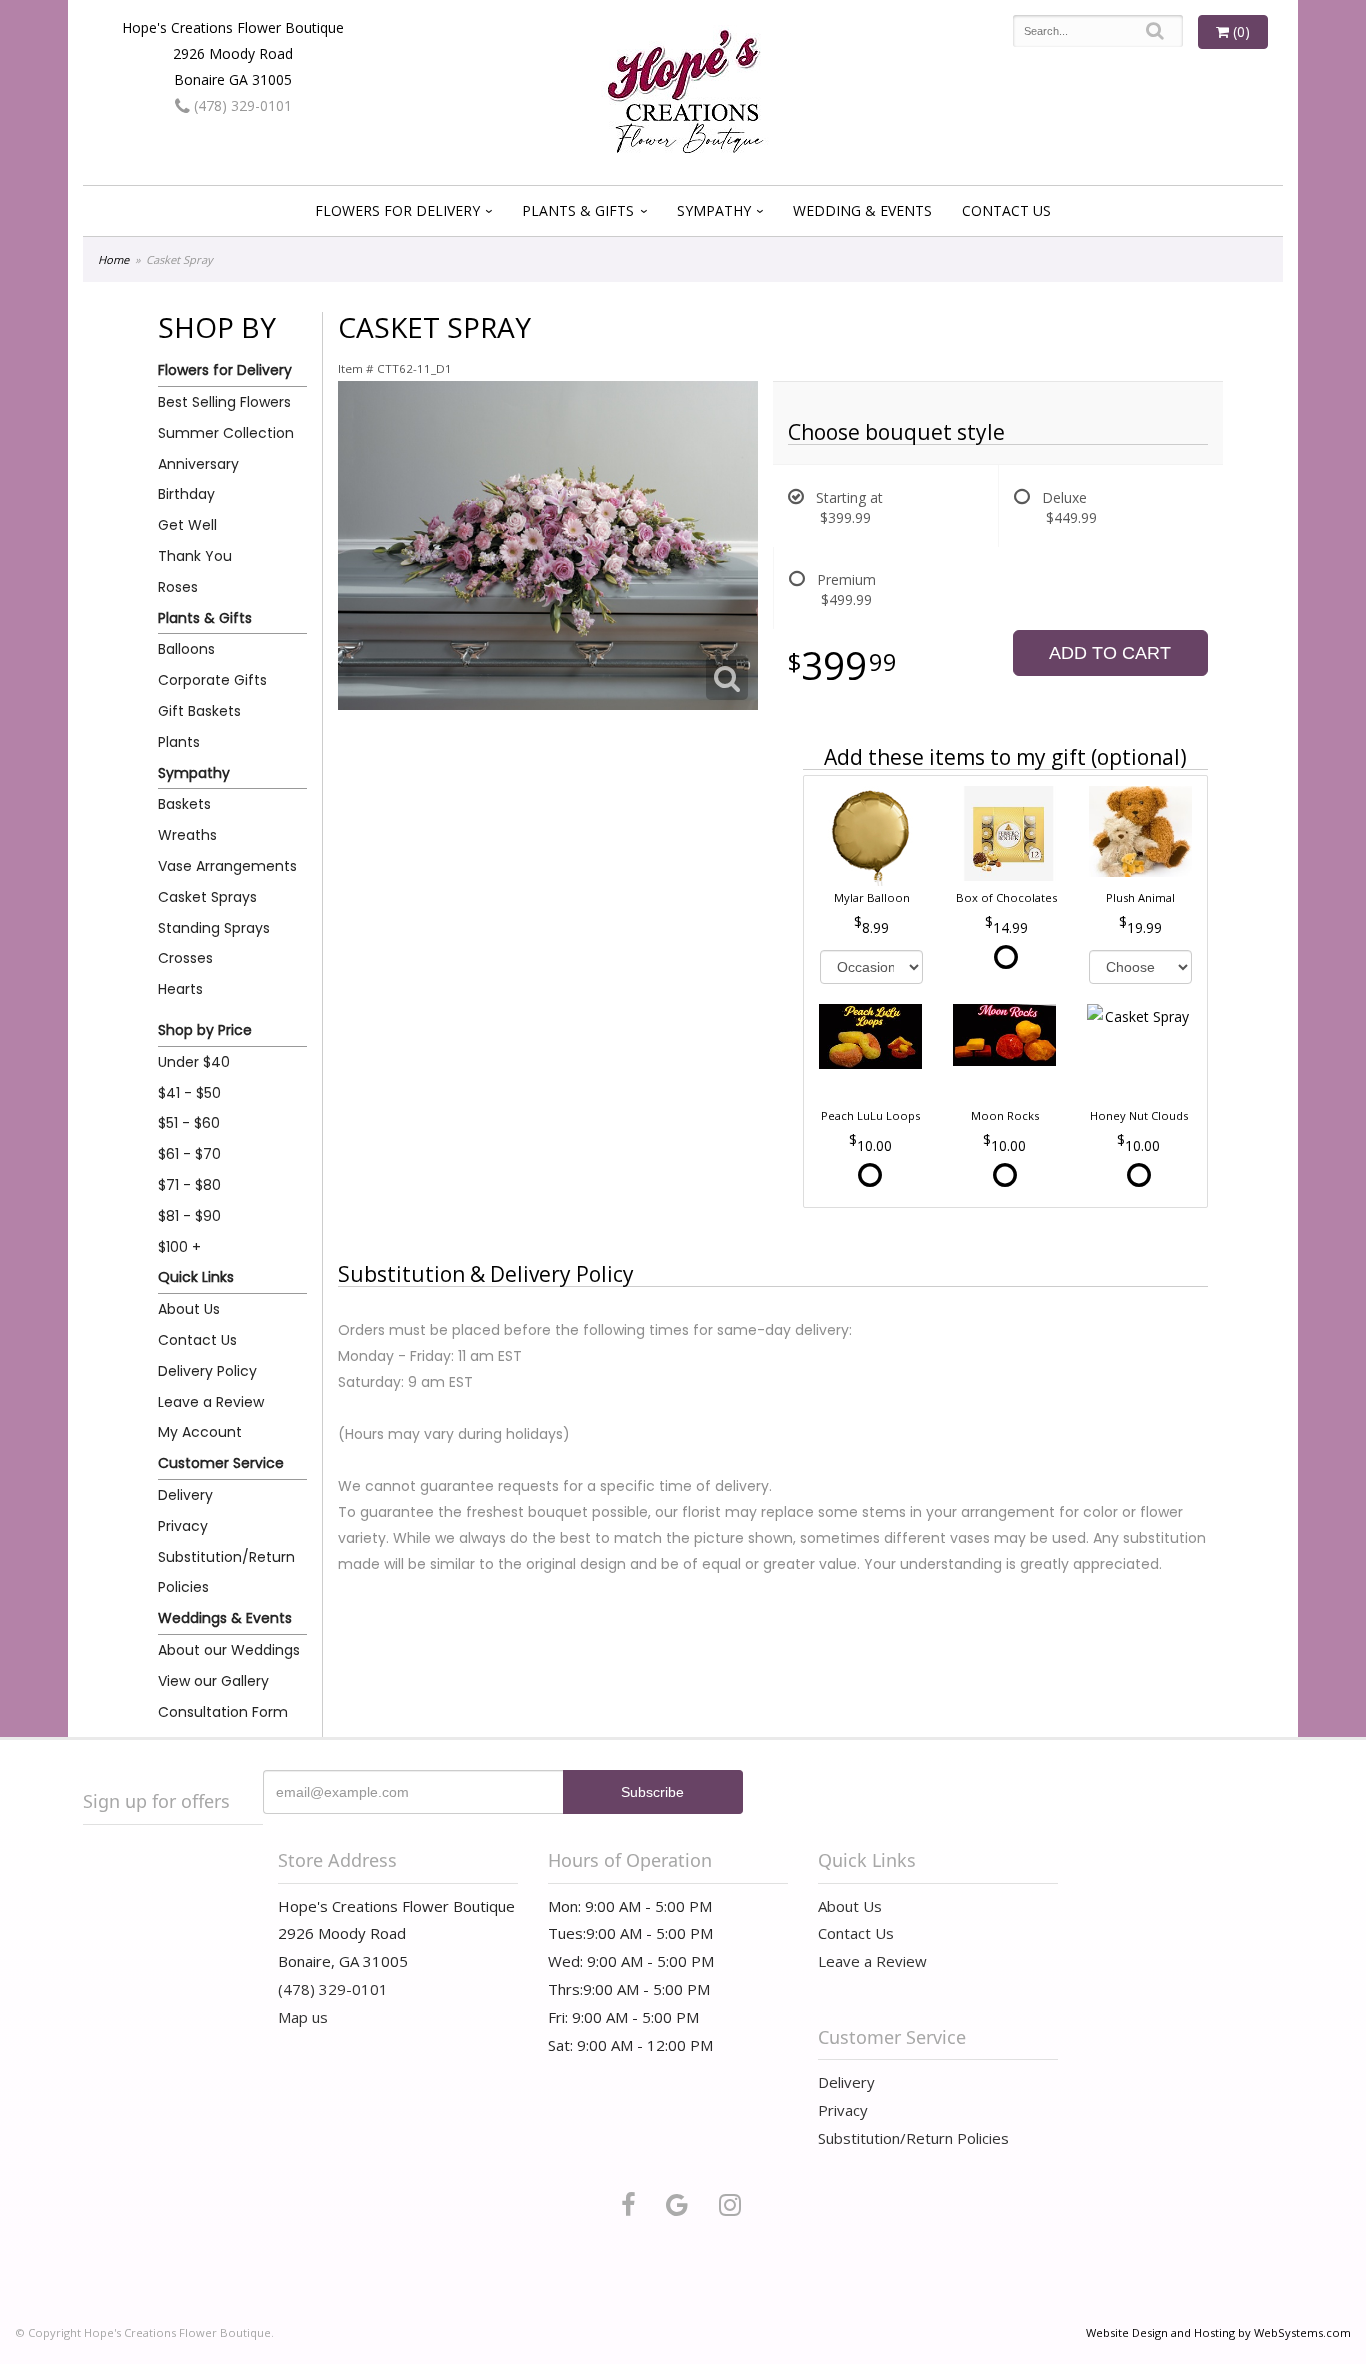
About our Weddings (229, 1650)
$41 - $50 (189, 1093)
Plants (179, 742)
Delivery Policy (207, 1371)
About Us (189, 1309)
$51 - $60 (189, 1123)
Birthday (186, 494)
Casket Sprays (207, 897)
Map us (303, 2017)
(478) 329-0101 (241, 105)
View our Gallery (213, 1681)
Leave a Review (211, 1402)
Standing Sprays (214, 928)
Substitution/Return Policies (226, 1572)
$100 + (179, 1247)
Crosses (185, 958)
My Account (200, 1432)
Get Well (187, 525)
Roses (178, 587)
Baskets (184, 804)
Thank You (195, 556)
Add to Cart (1110, 653)
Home (113, 259)
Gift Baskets (199, 711)
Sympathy (714, 210)
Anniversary (198, 464)
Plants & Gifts (578, 210)
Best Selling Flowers (224, 402)
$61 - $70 (189, 1154)
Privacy (183, 1526)
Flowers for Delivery (397, 210)
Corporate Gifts (212, 680)
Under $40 (194, 1062)
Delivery (185, 1495)
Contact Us (1006, 210)
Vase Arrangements (227, 866)
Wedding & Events (862, 210)
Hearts (180, 989)
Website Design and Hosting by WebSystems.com (1218, 2332)
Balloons (186, 649)
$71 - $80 (189, 1185)
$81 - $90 (189, 1216)
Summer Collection (226, 433)
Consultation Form (223, 1712)
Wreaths (187, 835)
